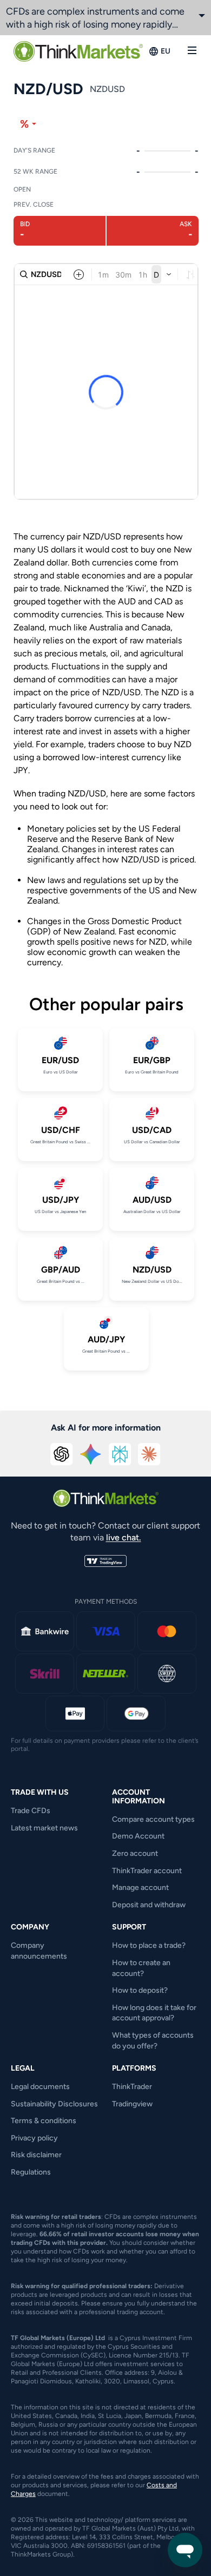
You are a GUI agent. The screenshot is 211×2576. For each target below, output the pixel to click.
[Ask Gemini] (91, 1454)
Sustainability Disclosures (54, 2104)
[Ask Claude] (149, 1454)
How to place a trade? (149, 1945)
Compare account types (153, 1819)
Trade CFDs (31, 1811)
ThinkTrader (132, 2087)
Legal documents (40, 2087)
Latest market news (44, 1828)
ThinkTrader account (147, 1871)
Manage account (140, 1887)
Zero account (135, 1853)
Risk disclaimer (36, 2155)
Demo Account (138, 1836)
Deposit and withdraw (149, 1905)
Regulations (31, 2172)
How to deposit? (140, 1990)
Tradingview (132, 2104)
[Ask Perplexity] (120, 1454)
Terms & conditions (44, 2121)
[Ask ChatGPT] (62, 1454)
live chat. (124, 1537)
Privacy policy (34, 2138)
